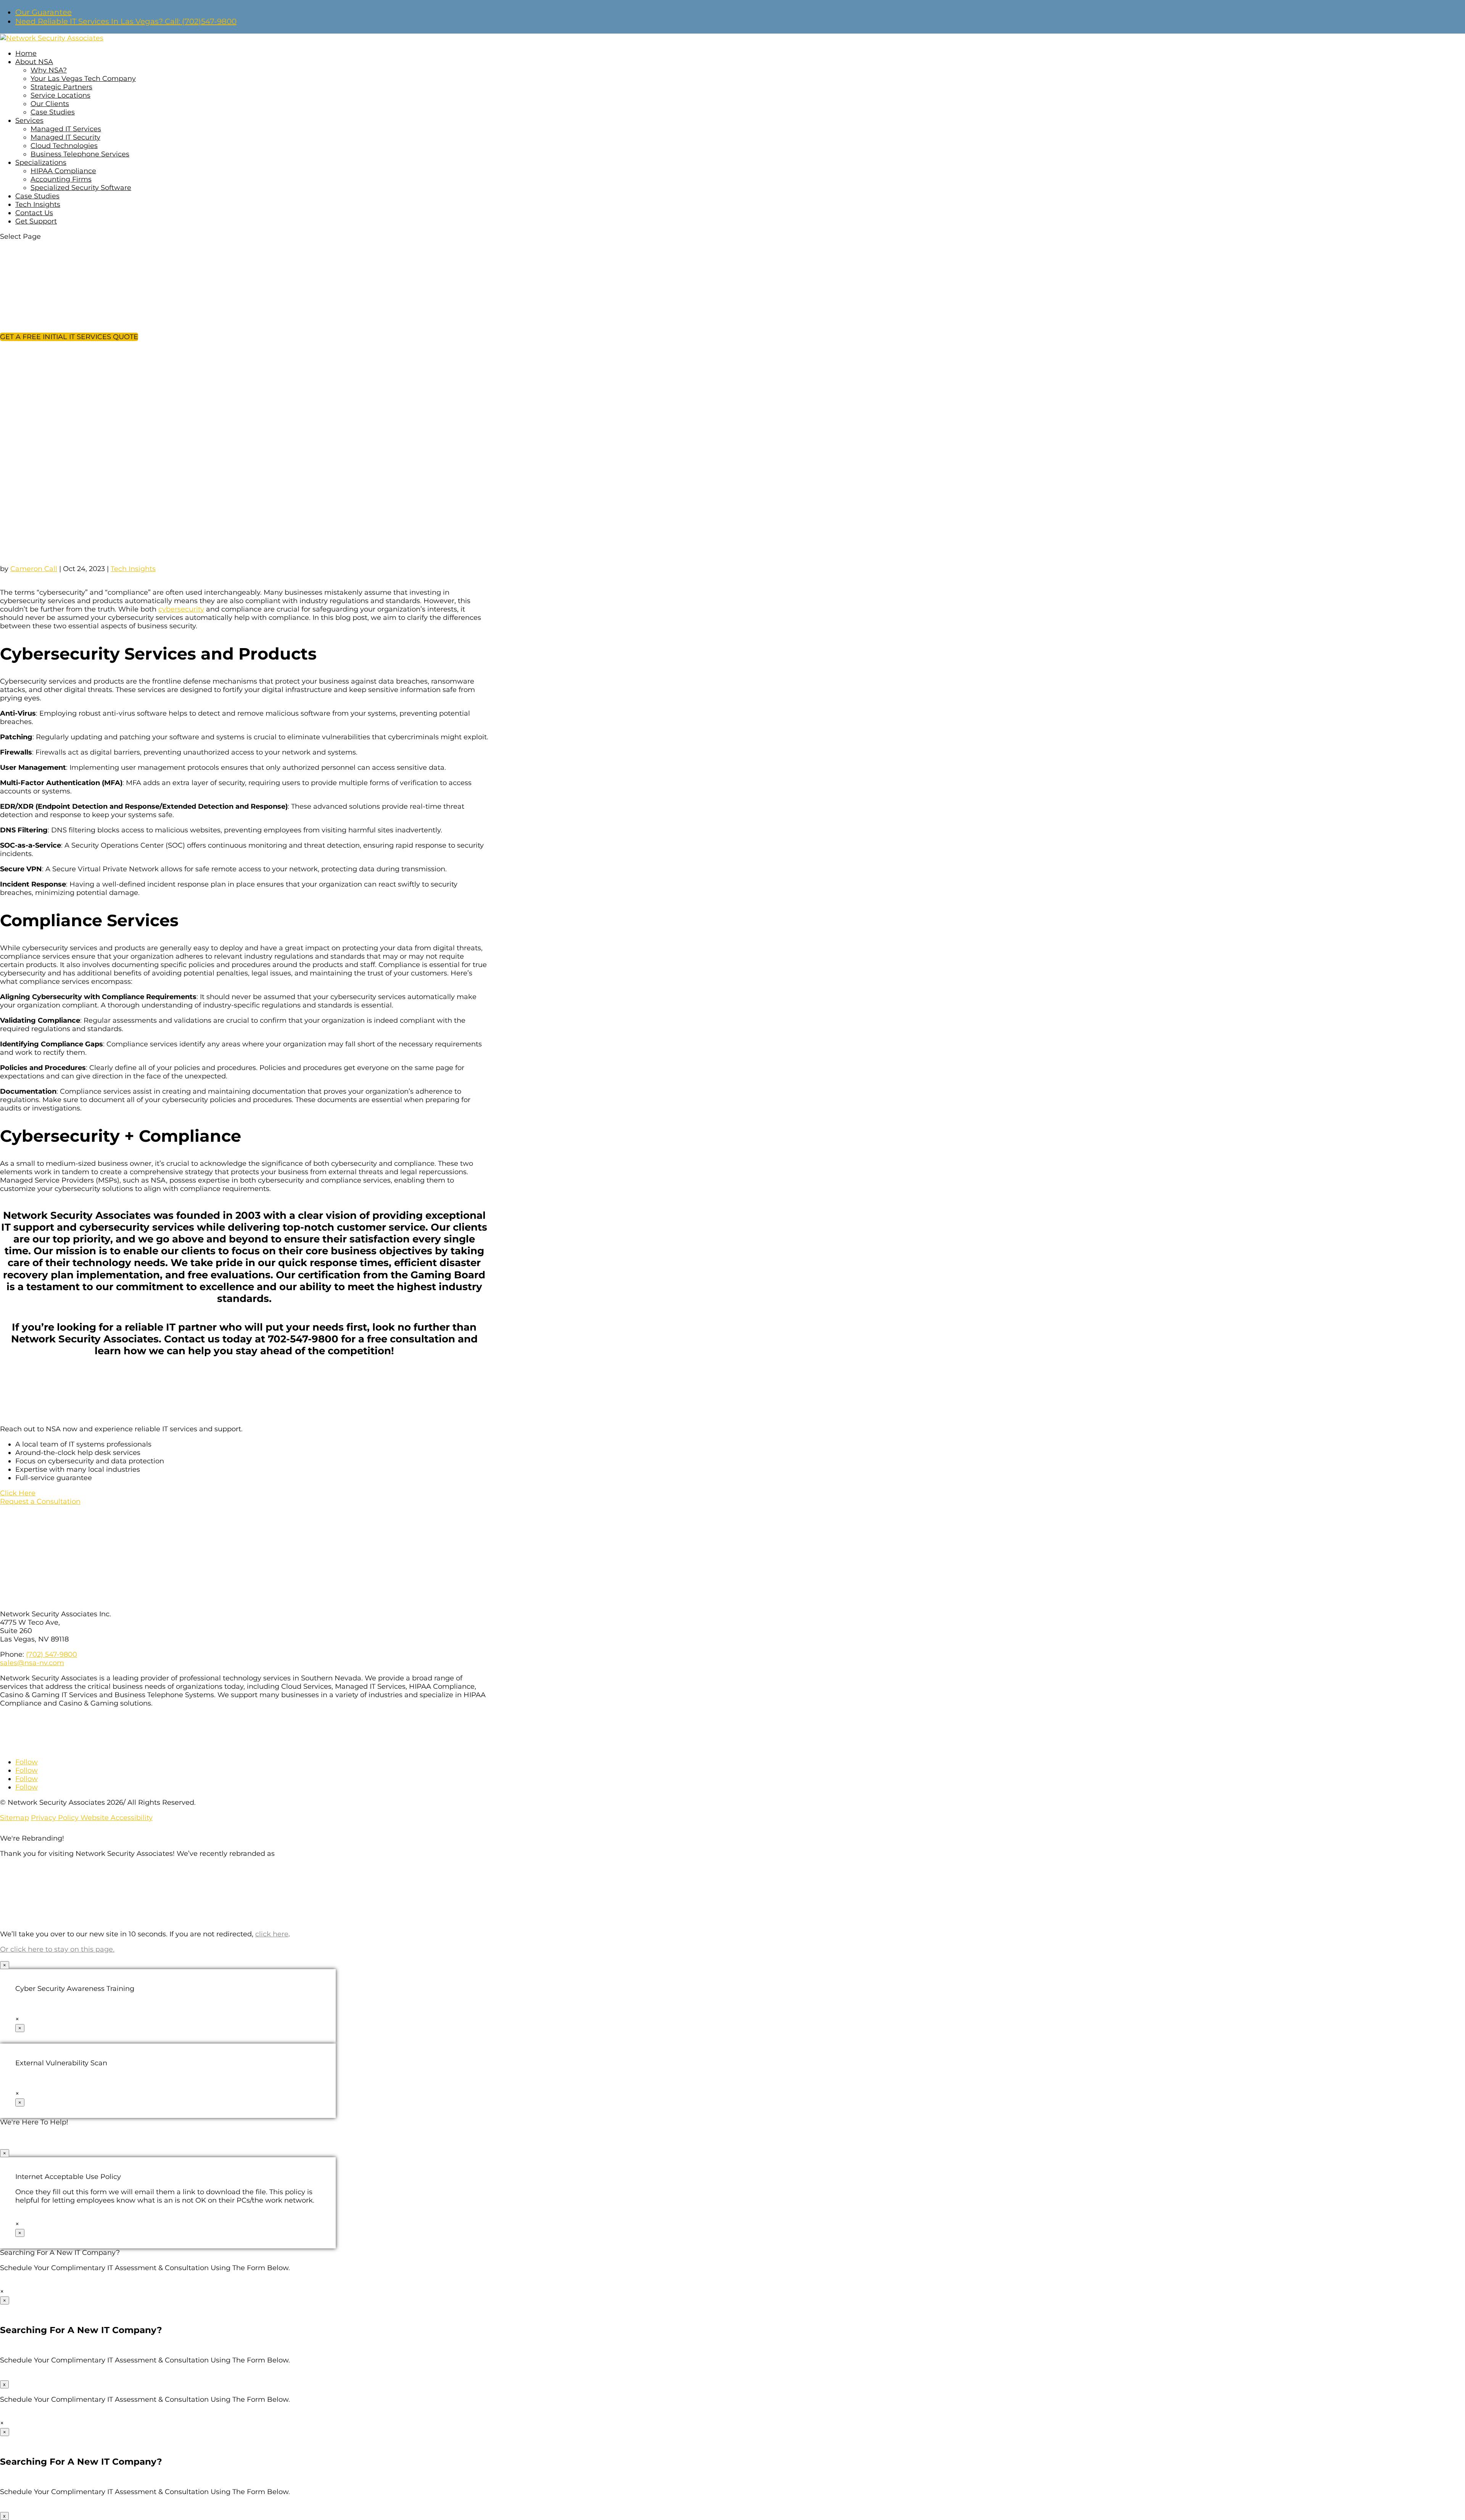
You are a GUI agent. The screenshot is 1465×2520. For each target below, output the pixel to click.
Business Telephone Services (80, 154)
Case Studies (53, 112)
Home (26, 53)
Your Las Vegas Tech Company (83, 79)
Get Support (36, 221)
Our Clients (50, 104)
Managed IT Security (65, 137)
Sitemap (14, 1818)
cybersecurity (181, 609)
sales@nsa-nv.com (32, 1663)
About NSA (34, 62)
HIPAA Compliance (63, 171)
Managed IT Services (66, 129)
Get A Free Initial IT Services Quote (69, 337)
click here (272, 1934)
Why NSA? (49, 70)
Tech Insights (38, 204)
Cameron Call (34, 569)
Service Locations (60, 95)
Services (29, 121)
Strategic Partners (61, 87)
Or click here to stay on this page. (57, 1949)
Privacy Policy (56, 1818)
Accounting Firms (61, 179)
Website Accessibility (117, 1818)
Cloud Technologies (64, 146)
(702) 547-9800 (52, 1654)
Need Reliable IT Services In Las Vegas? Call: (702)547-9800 (126, 21)
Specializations (41, 163)
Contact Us (34, 213)
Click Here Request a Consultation (40, 1497)
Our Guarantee (43, 12)
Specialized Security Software (81, 188)
